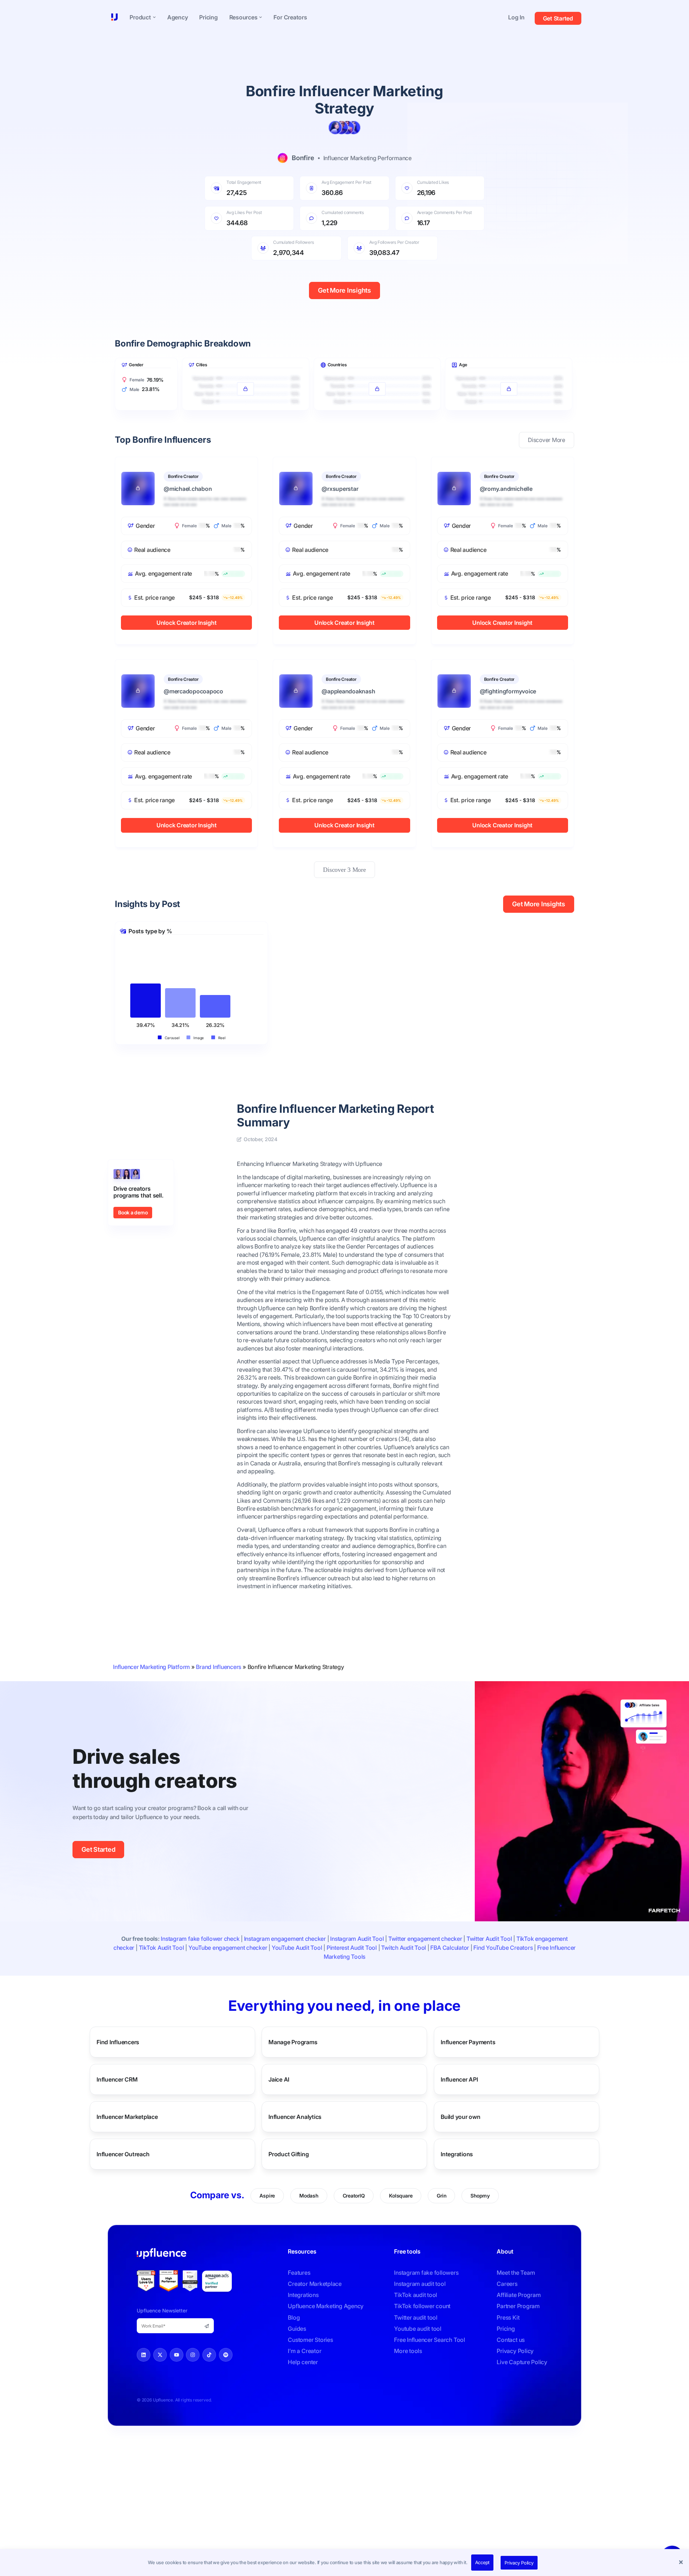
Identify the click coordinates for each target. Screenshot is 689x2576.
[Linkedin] (144, 2355)
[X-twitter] (160, 2355)
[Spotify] (226, 2355)
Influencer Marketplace (127, 2116)
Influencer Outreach (123, 2154)
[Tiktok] (209, 2355)
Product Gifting (289, 2154)
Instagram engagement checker (285, 1939)
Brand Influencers (219, 1667)
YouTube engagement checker (228, 1948)
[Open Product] (154, 17)
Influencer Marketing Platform (151, 1667)
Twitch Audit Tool (404, 1948)
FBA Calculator (450, 1948)
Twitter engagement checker (425, 1939)
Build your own (461, 2116)
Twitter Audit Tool (489, 1939)
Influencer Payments (468, 2042)
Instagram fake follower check (200, 1939)
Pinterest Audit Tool (352, 1948)
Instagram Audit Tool (357, 1939)
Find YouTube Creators (503, 1948)
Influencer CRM (117, 2079)
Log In (516, 17)
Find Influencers (118, 2042)
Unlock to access (245, 372)
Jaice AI (279, 2079)
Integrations (457, 2154)
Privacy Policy (519, 2563)
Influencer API (459, 2079)
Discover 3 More (344, 870)
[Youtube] (177, 2355)
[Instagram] (193, 2355)
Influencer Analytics (295, 2116)
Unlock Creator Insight (187, 623)
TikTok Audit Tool (161, 1948)
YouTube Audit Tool (297, 1948)
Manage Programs (293, 2042)
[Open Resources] (261, 17)
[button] (682, 2563)
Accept (482, 2562)
